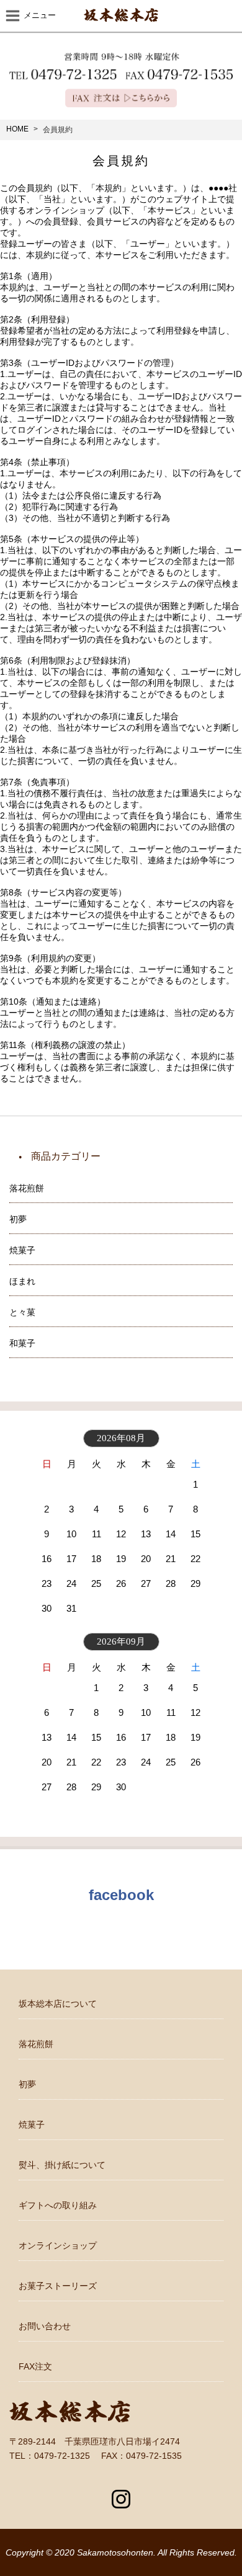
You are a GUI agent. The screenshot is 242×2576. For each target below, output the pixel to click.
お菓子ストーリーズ (58, 2286)
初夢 (27, 2084)
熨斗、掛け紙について (62, 2165)
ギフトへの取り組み (58, 2205)
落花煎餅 (36, 2044)
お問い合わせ (45, 2326)
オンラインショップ (58, 2245)
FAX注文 (35, 2366)
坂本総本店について (58, 2004)
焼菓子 (32, 2125)
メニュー (40, 15)
